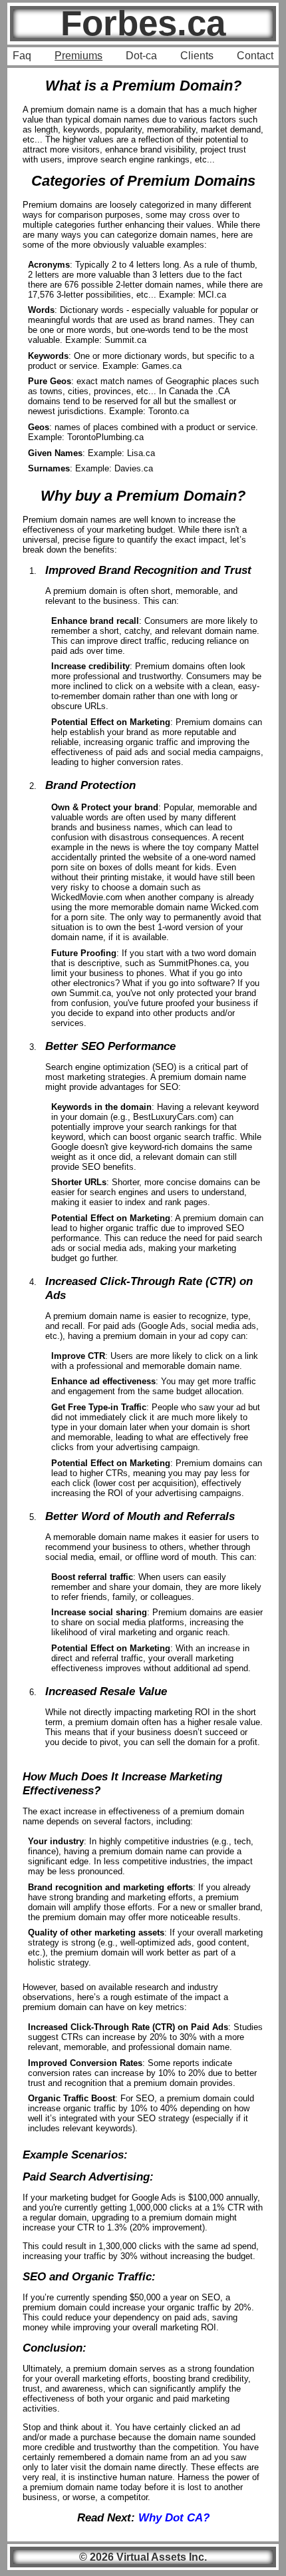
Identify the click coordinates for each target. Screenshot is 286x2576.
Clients (197, 56)
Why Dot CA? (174, 2517)
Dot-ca (141, 56)
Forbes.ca (143, 23)
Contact (255, 56)
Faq (22, 56)
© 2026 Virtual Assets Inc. (143, 2557)
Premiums (78, 56)
